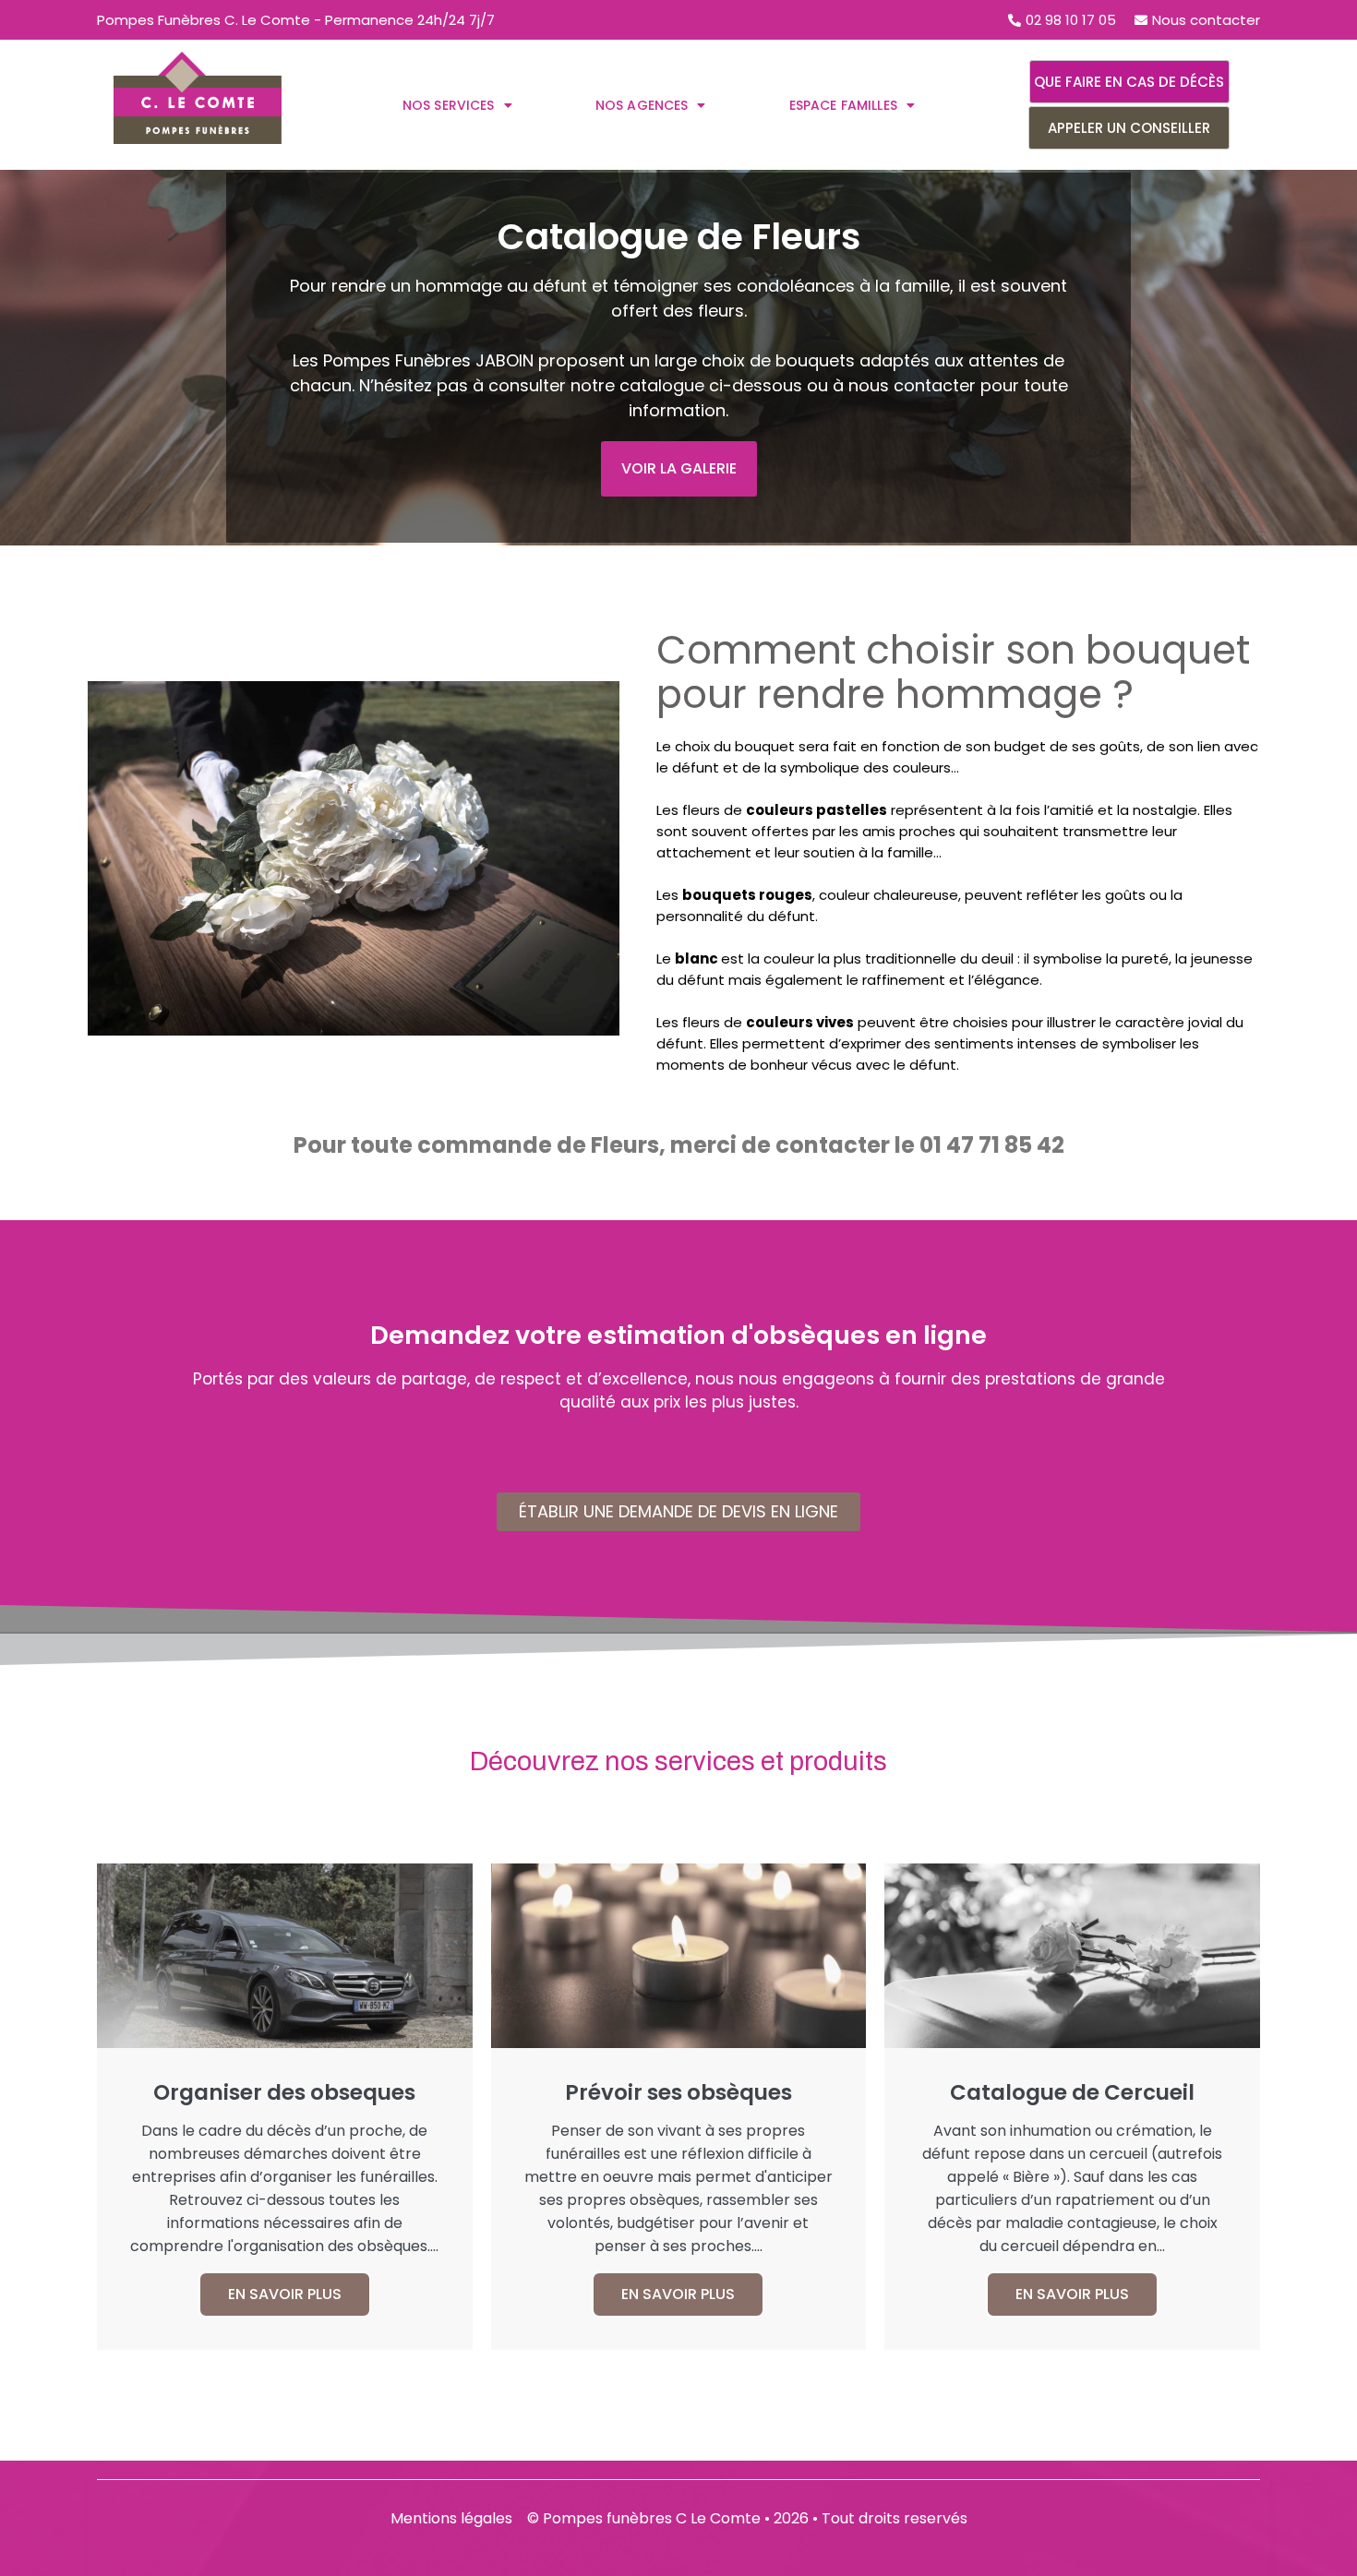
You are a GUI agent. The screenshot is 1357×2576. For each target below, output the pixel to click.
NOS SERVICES (449, 105)
